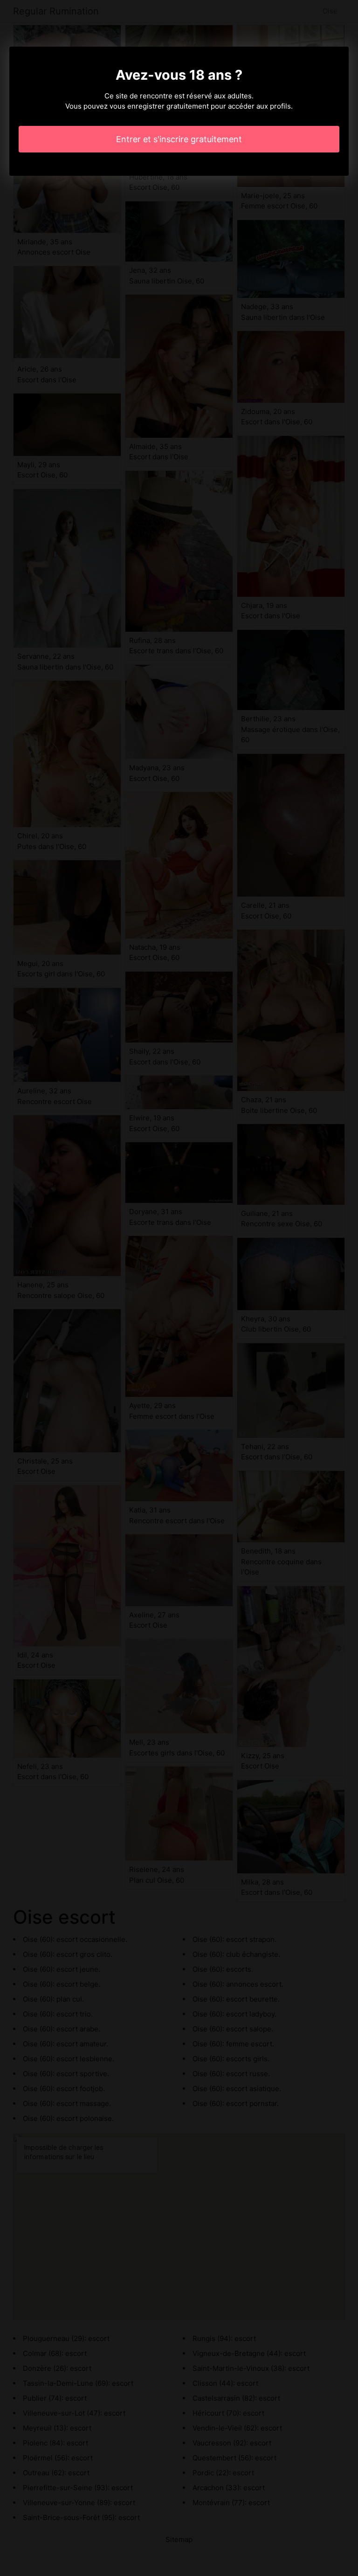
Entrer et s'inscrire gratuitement (179, 139)
